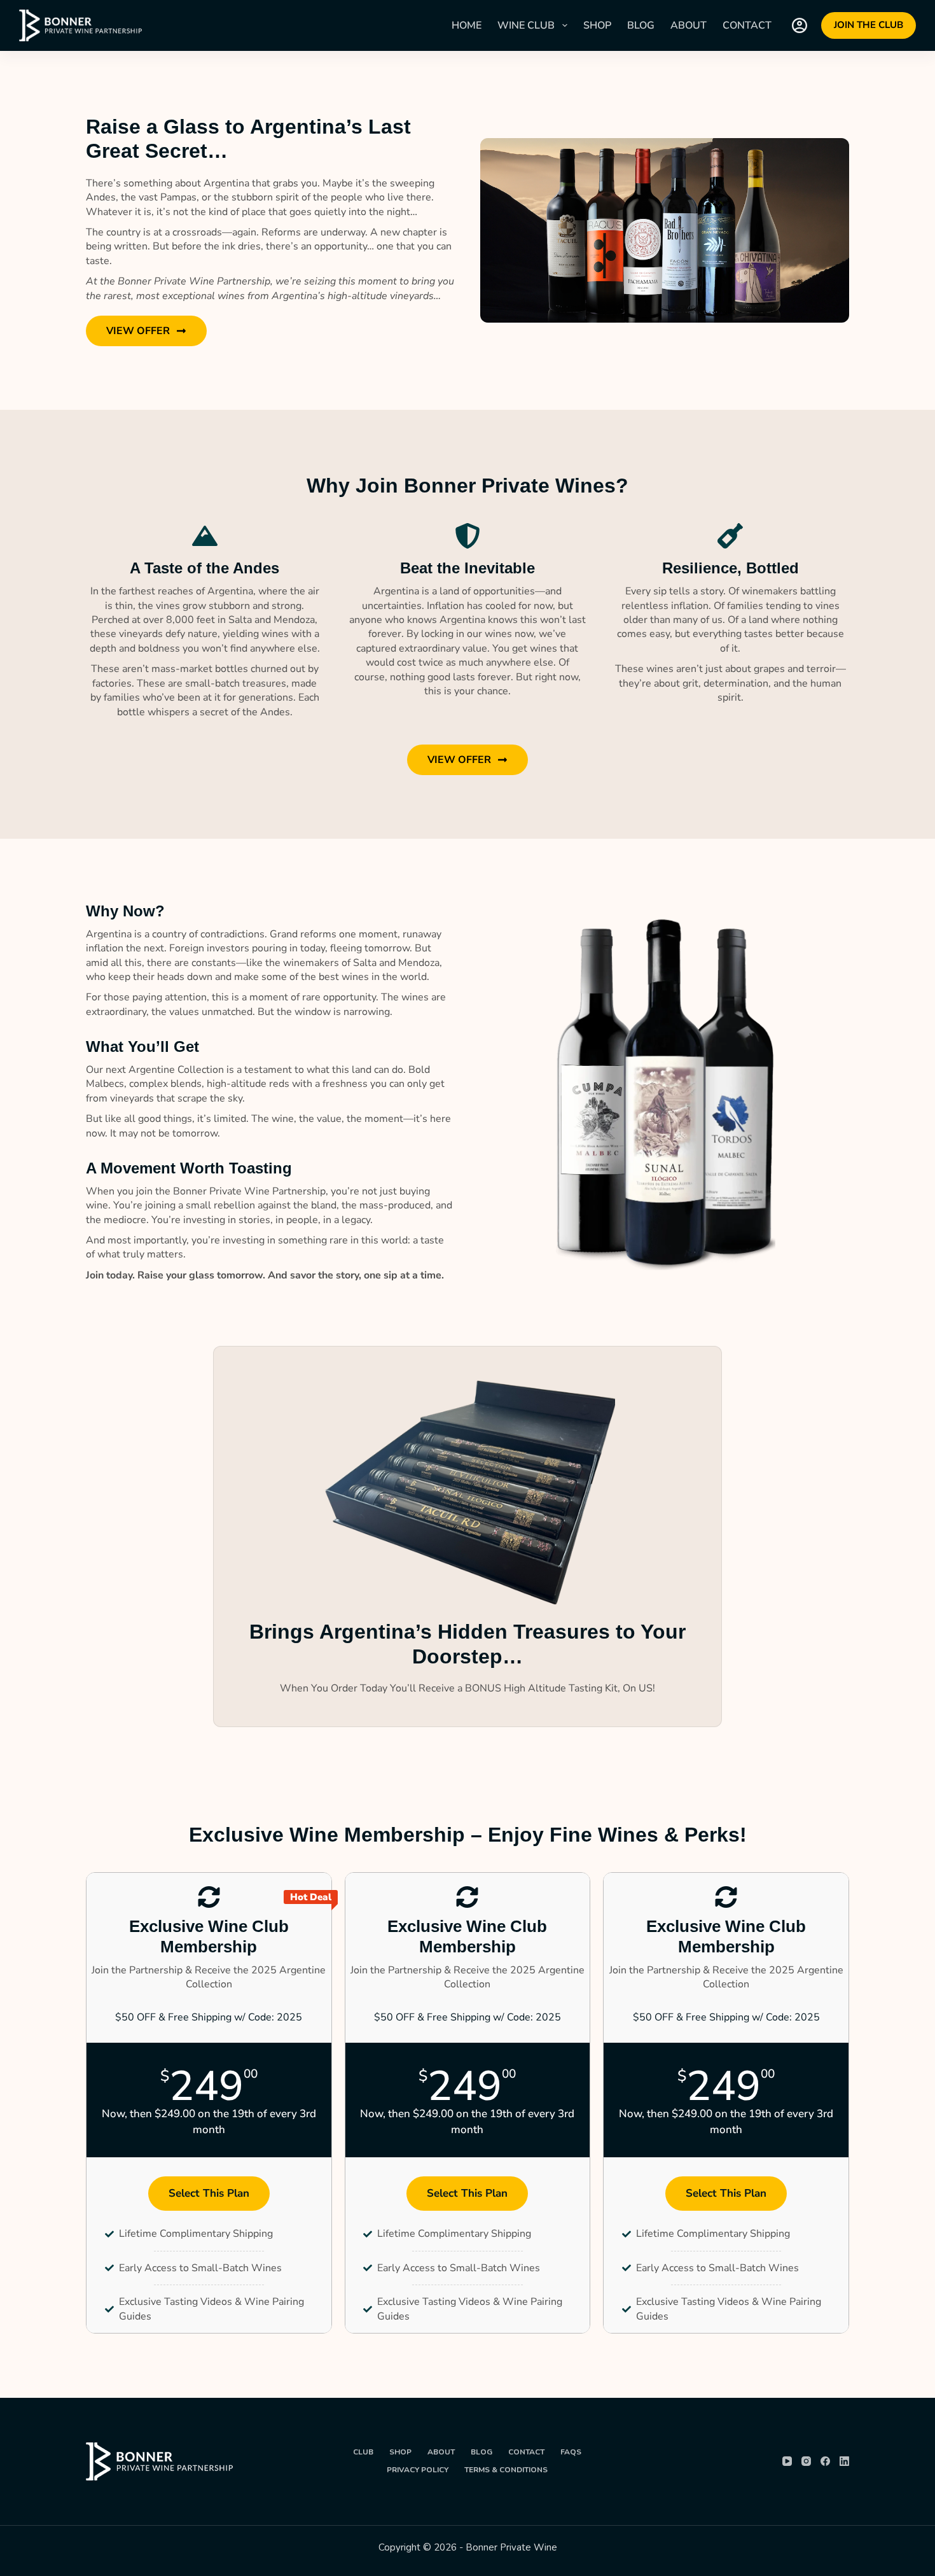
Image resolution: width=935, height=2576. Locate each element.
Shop (597, 25)
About (689, 25)
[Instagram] (806, 2461)
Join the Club (869, 25)
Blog (641, 25)
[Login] (800, 25)
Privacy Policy (418, 2470)
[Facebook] (825, 2461)
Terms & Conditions (506, 2470)
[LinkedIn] (844, 2461)
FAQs (571, 2452)
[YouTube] (787, 2461)
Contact (747, 25)
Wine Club (526, 25)
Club (363, 2452)
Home (467, 25)
